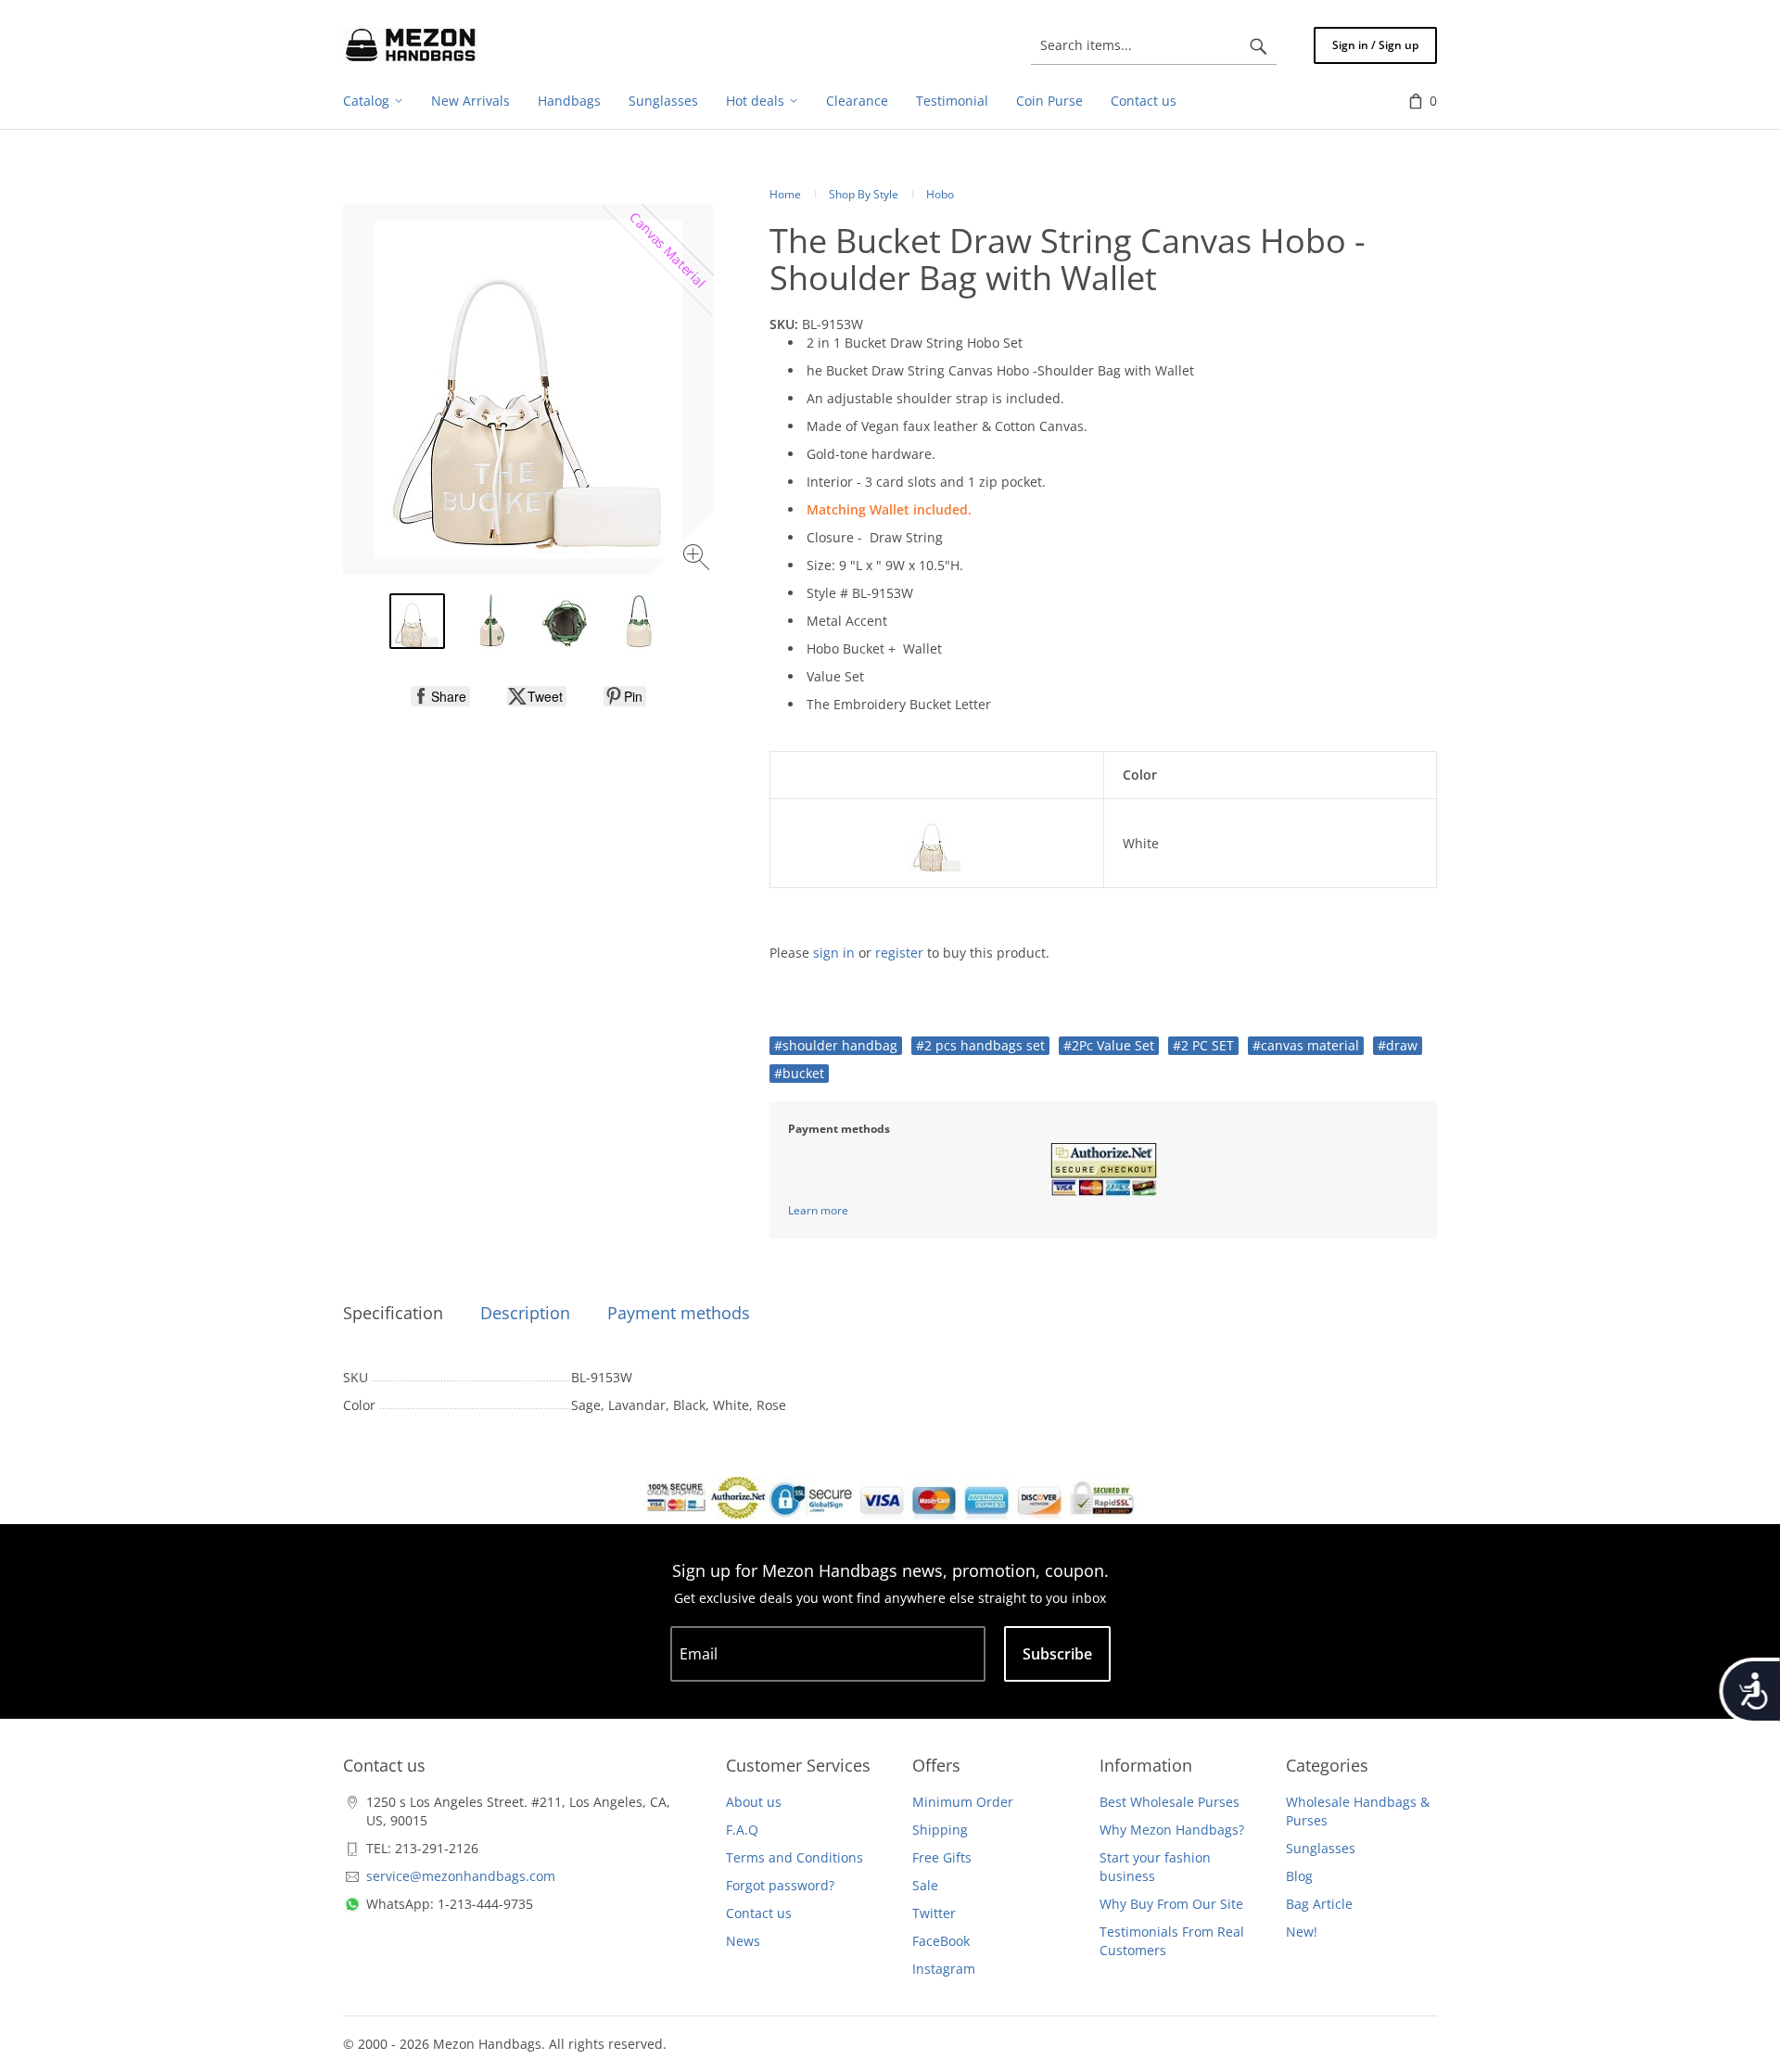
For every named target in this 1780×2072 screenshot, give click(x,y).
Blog (1299, 1876)
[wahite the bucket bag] (417, 621)
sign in (834, 953)
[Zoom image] (699, 559)
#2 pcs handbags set (980, 1045)
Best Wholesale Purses (1170, 1802)
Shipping (940, 1830)
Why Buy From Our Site (1171, 1904)
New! (1302, 1932)
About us (754, 1802)
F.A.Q (742, 1830)
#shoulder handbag (836, 1045)
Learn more (818, 1210)
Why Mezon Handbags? (1172, 1830)
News (743, 1941)
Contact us (759, 1913)
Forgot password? (780, 1885)
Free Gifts (942, 1857)
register (899, 953)
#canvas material (1306, 1045)
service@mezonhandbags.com (461, 1876)
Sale (925, 1885)
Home (785, 194)
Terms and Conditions (795, 1857)
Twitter (934, 1913)
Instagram (944, 1969)
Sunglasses (1321, 1848)
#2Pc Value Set (1109, 1045)
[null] (440, 696)
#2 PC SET (1203, 1045)
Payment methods (679, 1313)
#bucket (799, 1073)
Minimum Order (963, 1802)
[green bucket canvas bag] (640, 621)
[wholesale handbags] (411, 45)
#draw (1398, 1045)
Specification (393, 1313)
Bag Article (1319, 1904)
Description (525, 1313)
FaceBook (941, 1941)
